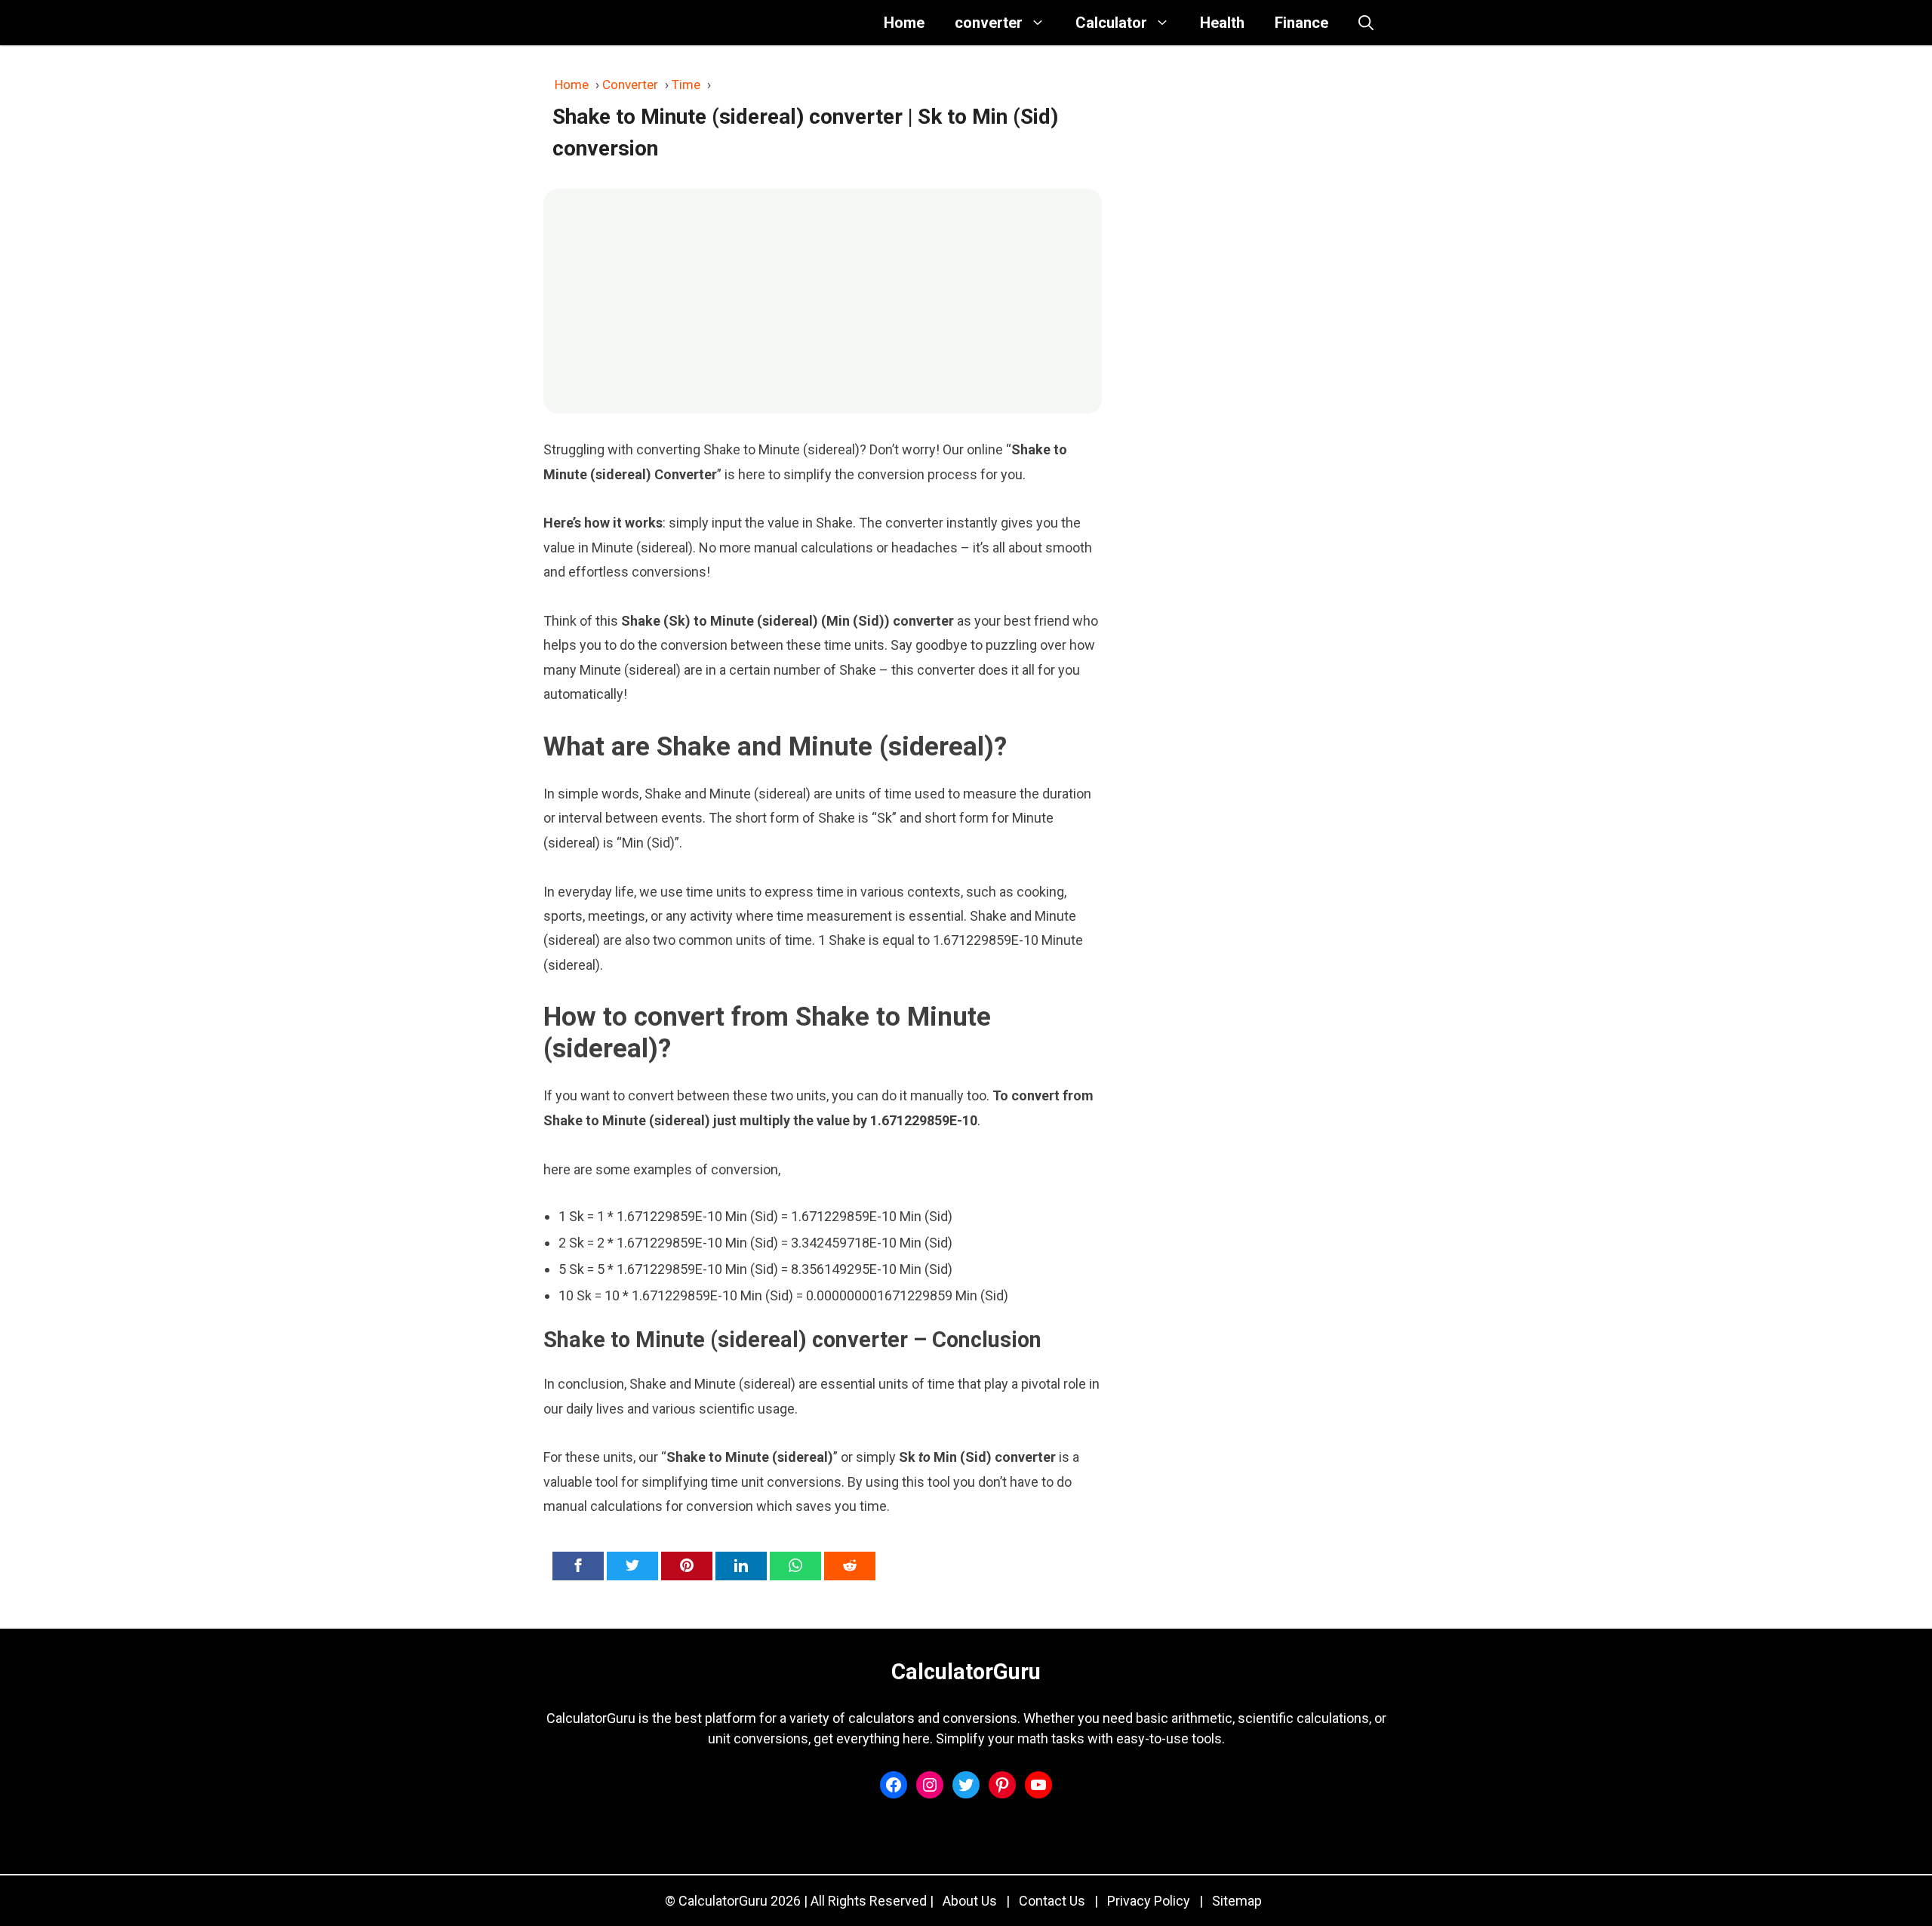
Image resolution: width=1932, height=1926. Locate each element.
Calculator (1111, 23)
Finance (1301, 23)
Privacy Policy (1149, 1901)
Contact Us (1052, 1901)
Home (904, 23)
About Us (970, 1901)
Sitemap (1237, 1901)
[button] (1366, 23)
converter (989, 23)
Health (1222, 23)
